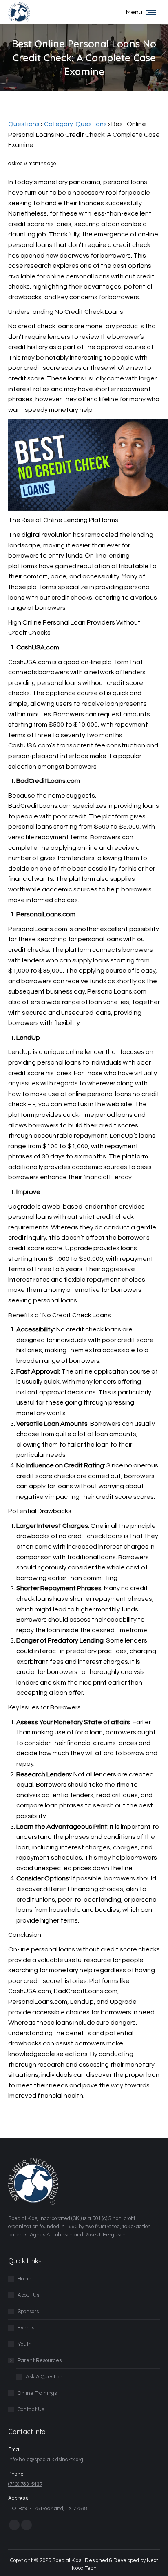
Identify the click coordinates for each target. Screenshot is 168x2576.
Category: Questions (75, 124)
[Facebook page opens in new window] (14, 2525)
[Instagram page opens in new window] (27, 2525)
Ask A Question (44, 2377)
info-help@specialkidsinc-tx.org (46, 2460)
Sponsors (28, 2312)
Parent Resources (40, 2360)
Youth (25, 2344)
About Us (28, 2295)
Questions (24, 124)
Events (26, 2328)
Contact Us (31, 2409)
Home (24, 2279)
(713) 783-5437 (25, 2484)
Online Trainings (37, 2393)
